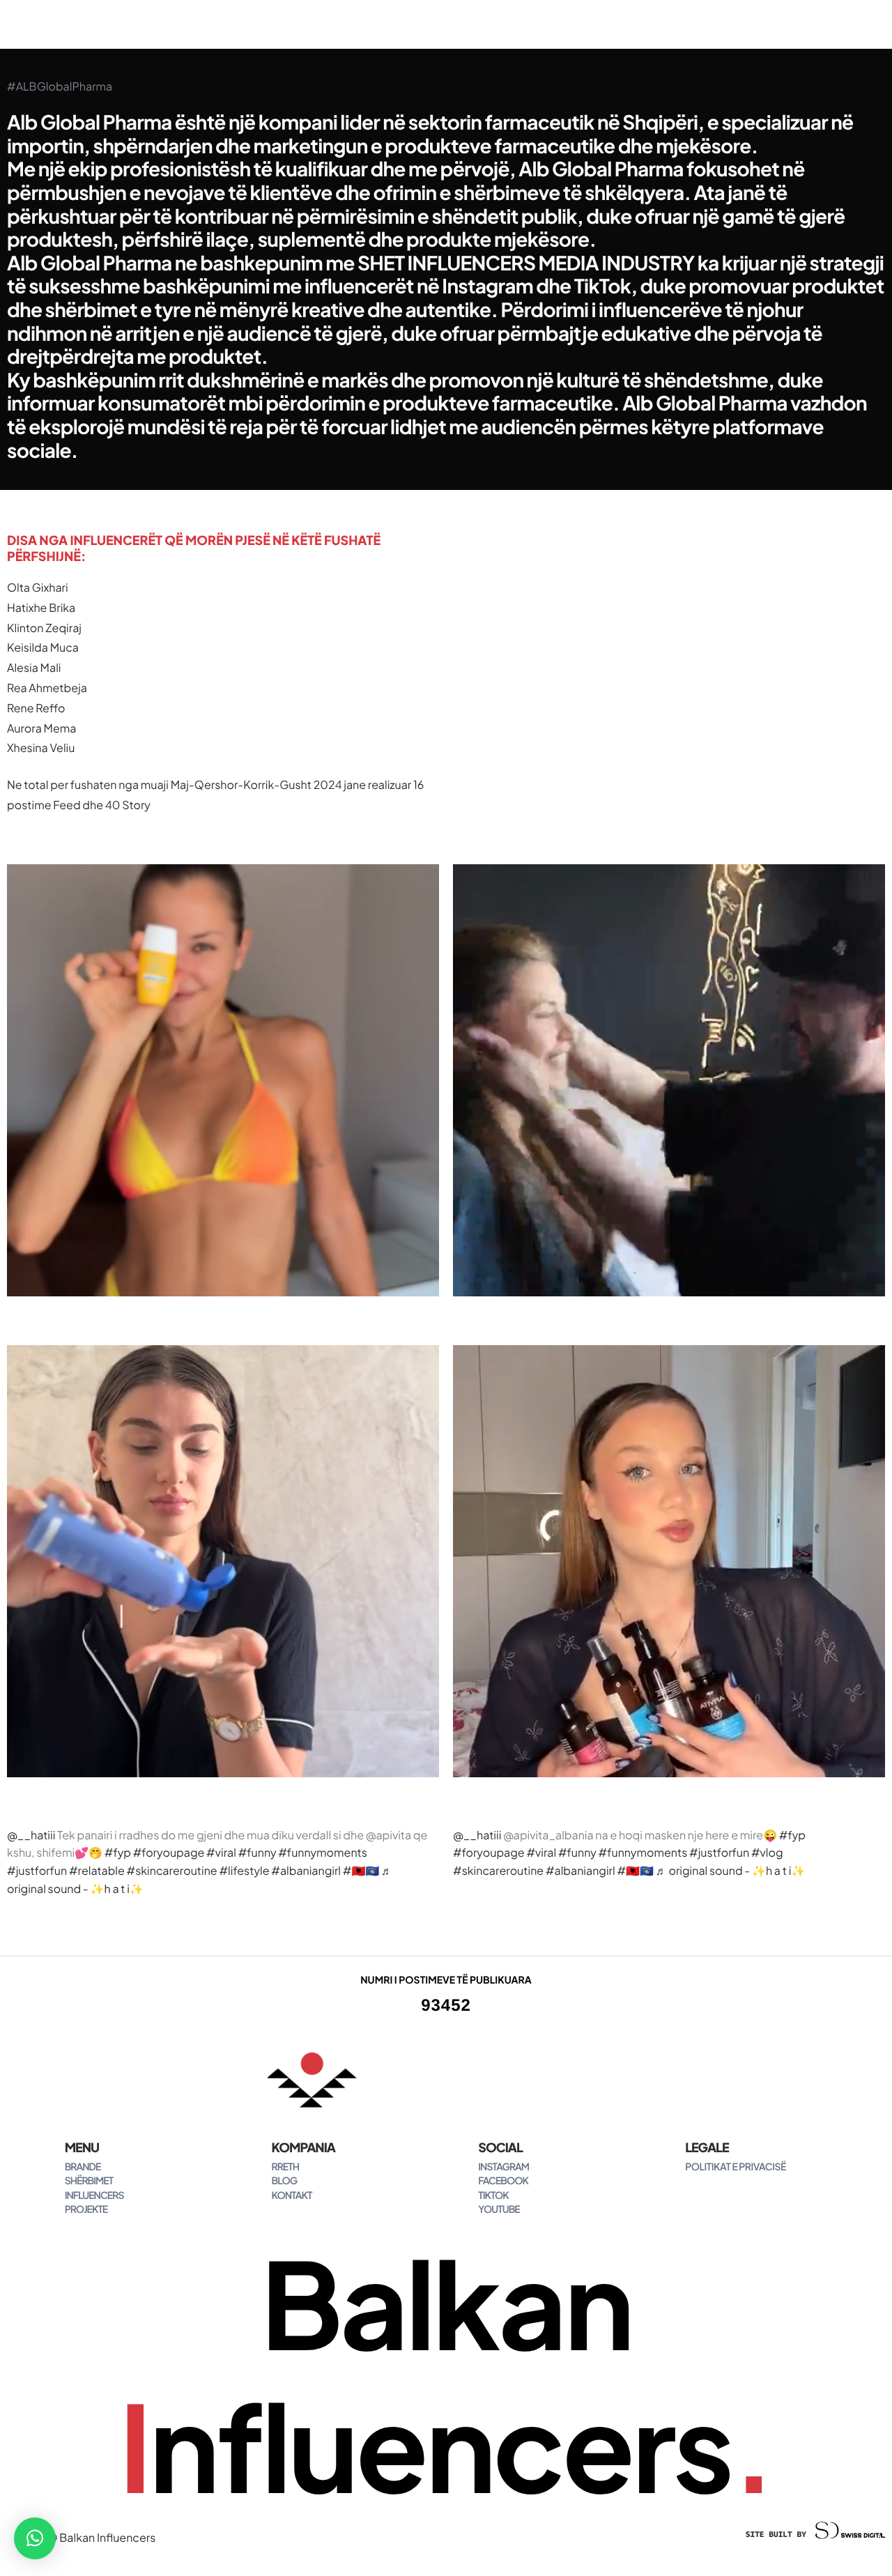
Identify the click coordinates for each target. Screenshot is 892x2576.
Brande (83, 2167)
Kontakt (291, 2195)
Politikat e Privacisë (736, 2167)
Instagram (503, 2167)
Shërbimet (89, 2181)
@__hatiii (31, 1835)
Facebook (503, 2181)
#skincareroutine (172, 1870)
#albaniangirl (306, 1870)
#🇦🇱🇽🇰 (361, 1870)
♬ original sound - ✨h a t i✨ (731, 1870)
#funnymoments (323, 1852)
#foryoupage (169, 1852)
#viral (221, 1852)
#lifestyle (244, 1870)
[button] (35, 2538)
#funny (257, 1852)
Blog (284, 2181)
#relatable (97, 1870)
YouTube (499, 2209)
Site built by (780, 2535)
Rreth (285, 2167)
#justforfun (37, 1870)
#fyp (118, 1852)
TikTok (493, 2195)
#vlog (767, 1852)
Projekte (86, 2209)
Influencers (94, 2195)
